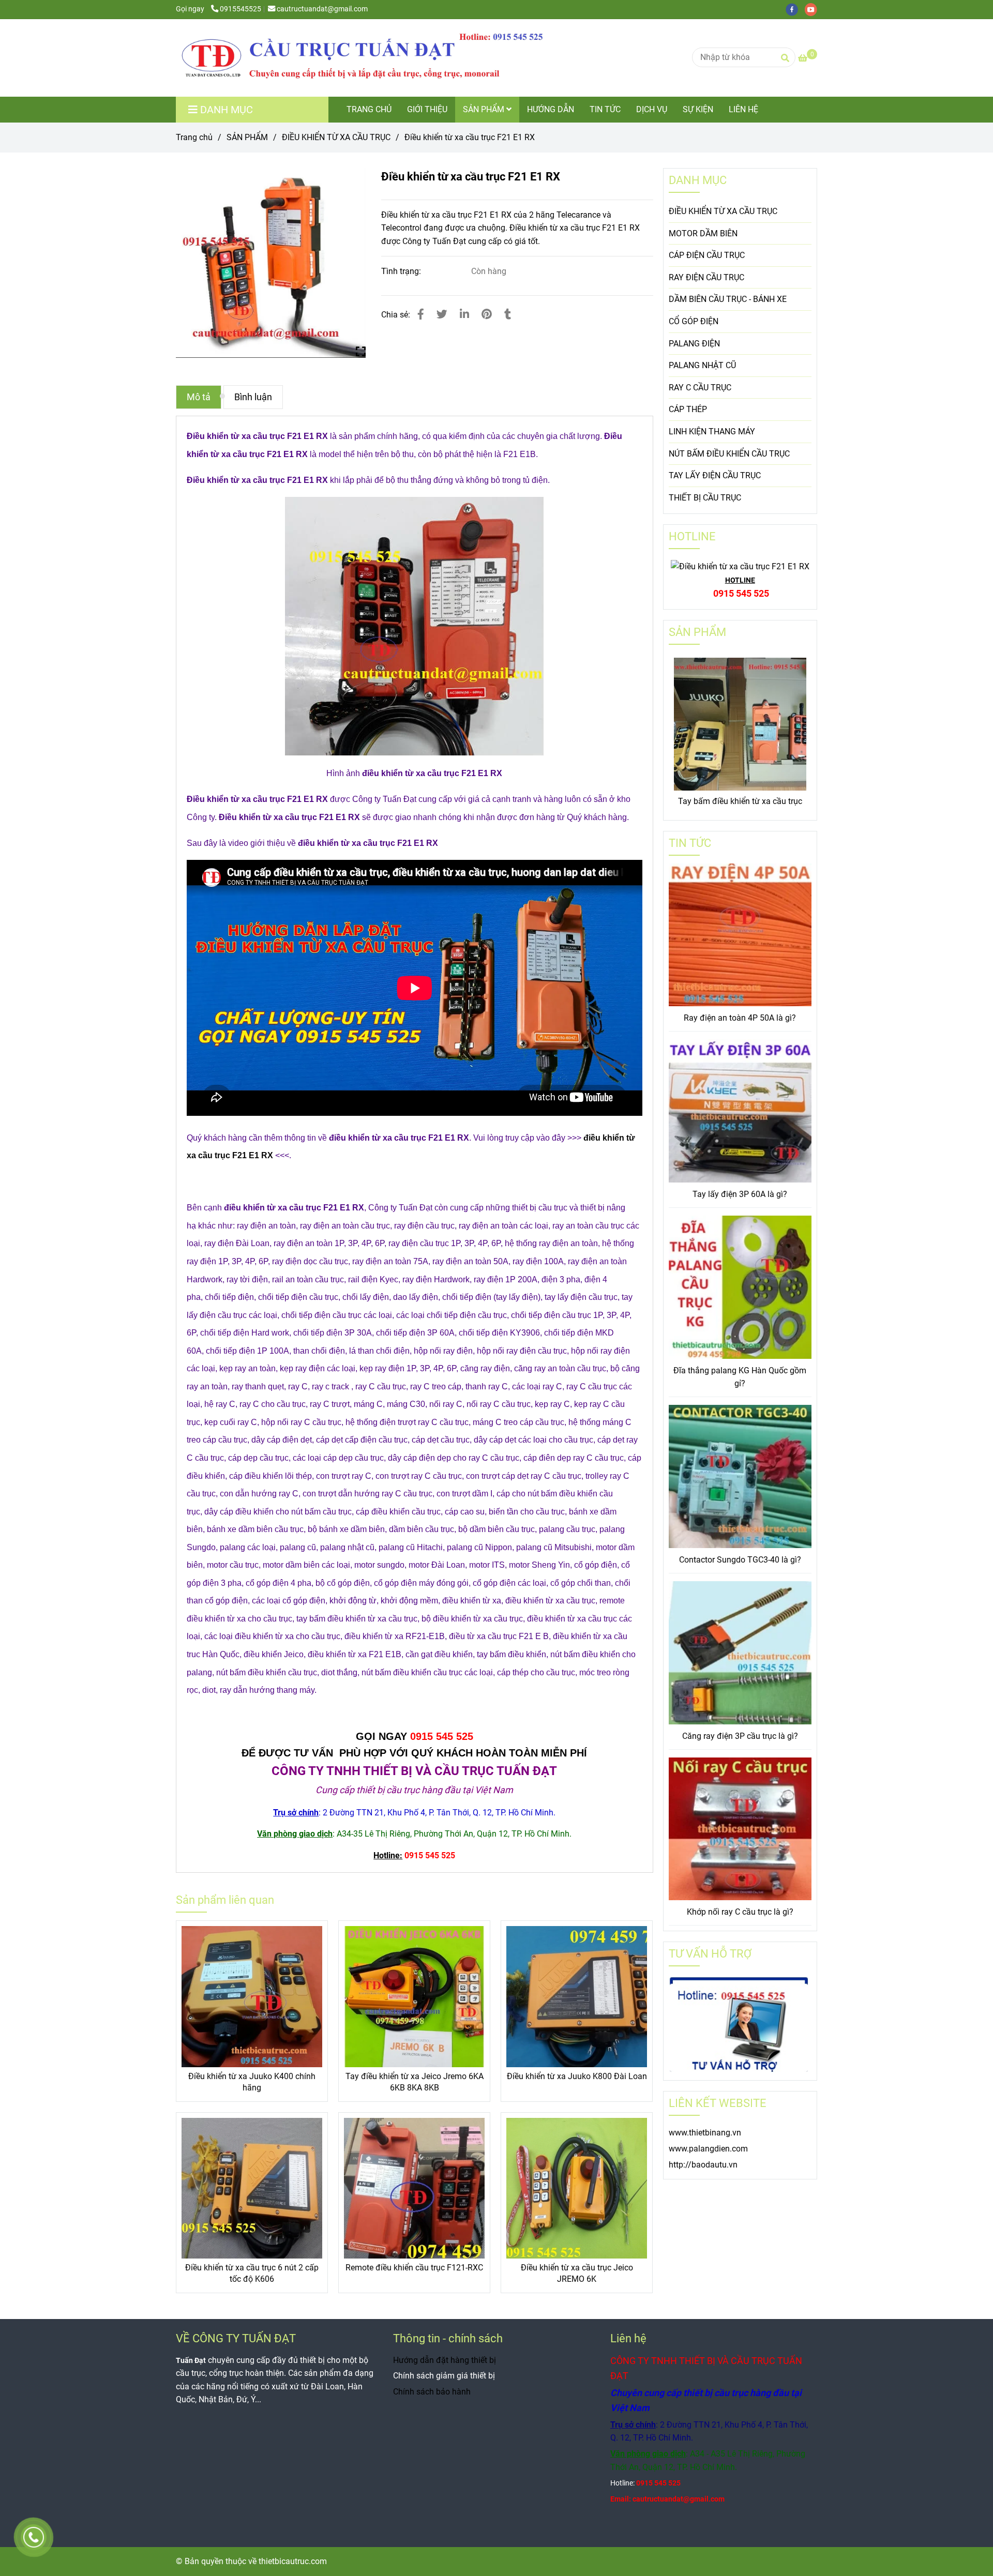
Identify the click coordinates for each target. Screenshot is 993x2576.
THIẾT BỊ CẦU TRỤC (705, 498)
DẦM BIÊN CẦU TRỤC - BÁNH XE (728, 299)
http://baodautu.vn (703, 2165)
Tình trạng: (402, 271)
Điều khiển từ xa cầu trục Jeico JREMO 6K (577, 2273)
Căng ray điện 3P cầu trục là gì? (740, 1736)
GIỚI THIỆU (427, 109)
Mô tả (199, 397)
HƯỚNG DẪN (551, 109)
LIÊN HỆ (743, 109)
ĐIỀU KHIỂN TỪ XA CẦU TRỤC (336, 137)
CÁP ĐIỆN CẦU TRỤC (707, 255)
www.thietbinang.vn (705, 2133)
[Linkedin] (464, 314)
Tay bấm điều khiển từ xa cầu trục (740, 801)
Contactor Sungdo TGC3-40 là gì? (740, 1560)
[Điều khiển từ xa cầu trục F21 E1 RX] (363, 58)
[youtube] (814, 9)
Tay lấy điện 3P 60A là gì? (740, 1194)
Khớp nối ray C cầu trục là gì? (740, 1912)
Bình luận (253, 397)
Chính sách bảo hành (432, 2392)
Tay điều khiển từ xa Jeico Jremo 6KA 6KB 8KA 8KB (415, 2082)
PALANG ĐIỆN (694, 344)
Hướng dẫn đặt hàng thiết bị (445, 2360)
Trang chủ (194, 137)
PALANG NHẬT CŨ (702, 365)
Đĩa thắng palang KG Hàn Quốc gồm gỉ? (740, 1377)
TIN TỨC (605, 109)
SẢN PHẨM (485, 109)
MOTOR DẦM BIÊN (703, 233)
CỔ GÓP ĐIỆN (694, 321)
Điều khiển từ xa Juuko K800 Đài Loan (577, 2076)
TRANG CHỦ (369, 109)
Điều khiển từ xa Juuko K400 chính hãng (252, 2082)
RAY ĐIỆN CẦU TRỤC (706, 277)
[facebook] (795, 9)
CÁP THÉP (688, 409)
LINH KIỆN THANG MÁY (712, 431)
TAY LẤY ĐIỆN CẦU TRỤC (715, 475)
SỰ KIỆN (698, 109)
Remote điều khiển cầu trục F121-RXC (414, 2268)
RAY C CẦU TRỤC (700, 388)
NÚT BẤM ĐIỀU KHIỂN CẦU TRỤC (729, 454)
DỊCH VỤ (652, 109)
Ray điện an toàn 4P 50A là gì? (740, 1018)
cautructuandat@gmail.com (322, 9)
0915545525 (240, 9)
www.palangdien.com (708, 2149)
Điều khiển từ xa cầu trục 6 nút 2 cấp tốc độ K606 (252, 2273)
